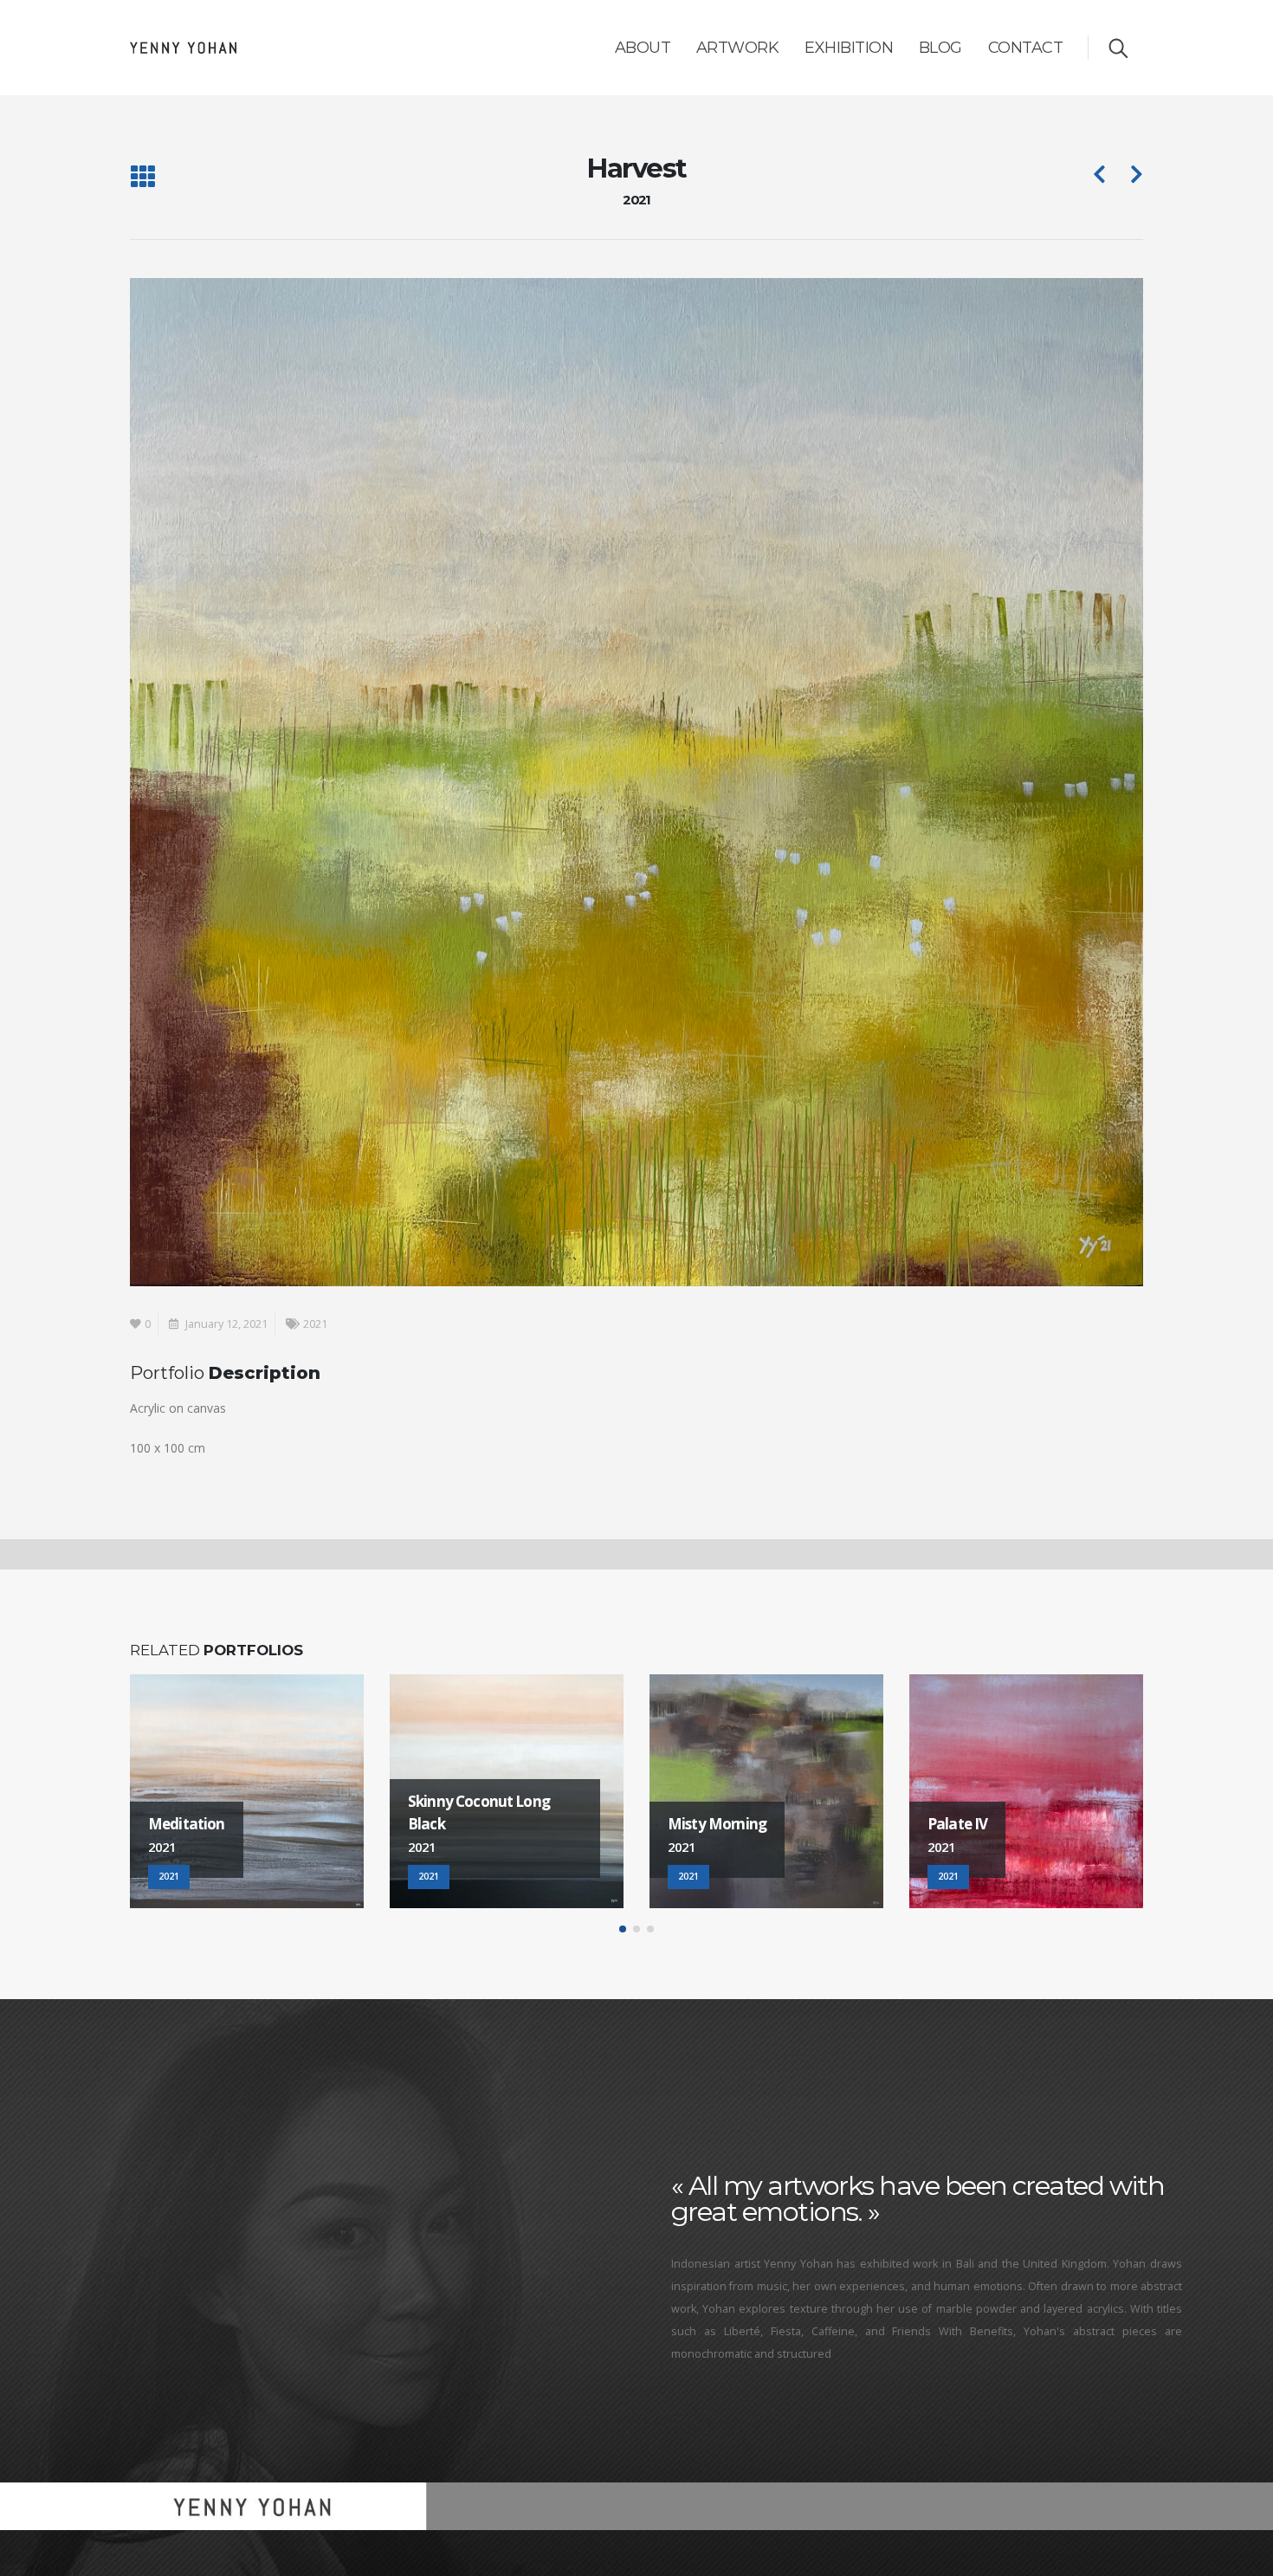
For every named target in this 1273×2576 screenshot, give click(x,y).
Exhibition (849, 48)
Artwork (738, 48)
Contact (1026, 48)
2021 (315, 1324)
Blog (940, 48)
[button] (623, 1929)
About (643, 48)
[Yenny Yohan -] (183, 48)
